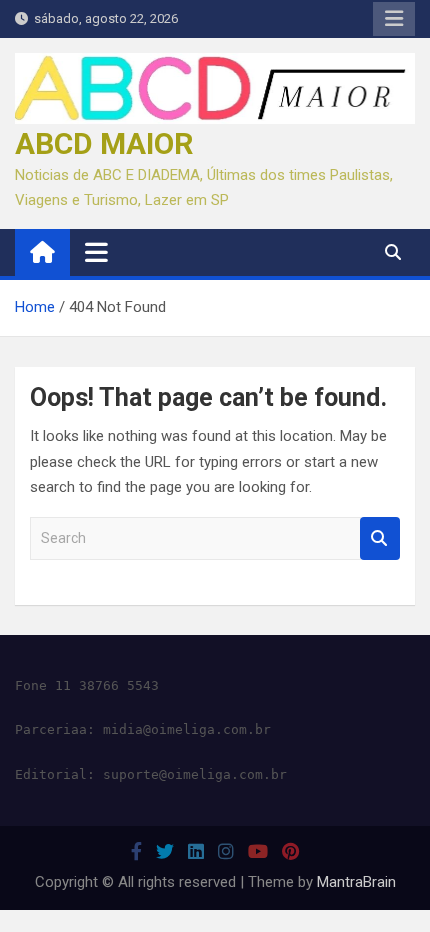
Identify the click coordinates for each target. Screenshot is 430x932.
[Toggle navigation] (96, 252)
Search (380, 538)
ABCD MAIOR (104, 143)
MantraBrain (356, 882)
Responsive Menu (394, 19)
